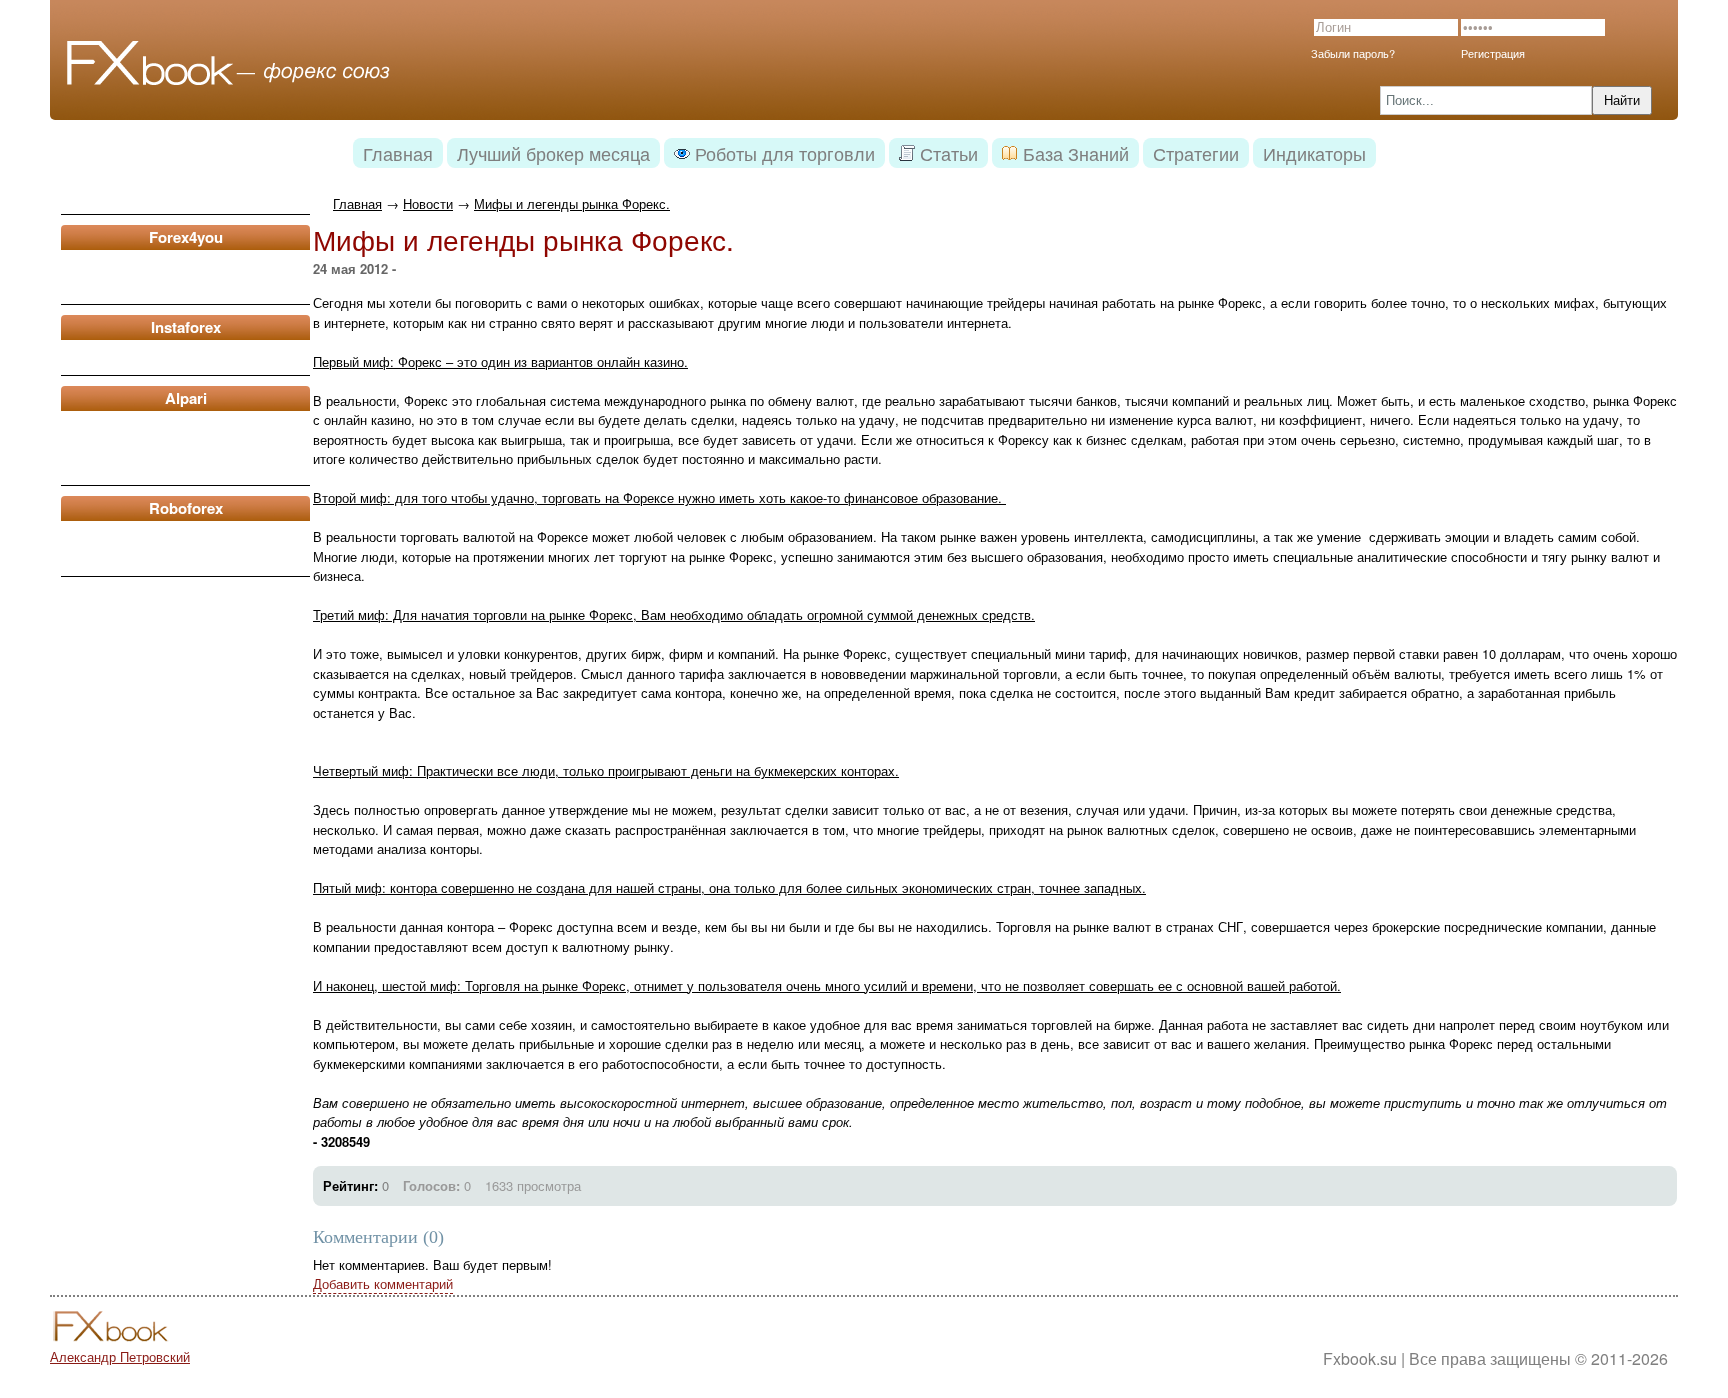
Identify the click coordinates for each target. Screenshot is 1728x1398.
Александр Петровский (120, 1356)
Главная (357, 203)
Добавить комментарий (383, 1283)
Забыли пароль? (1353, 53)
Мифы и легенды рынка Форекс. (572, 203)
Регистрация (1493, 53)
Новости (428, 203)
